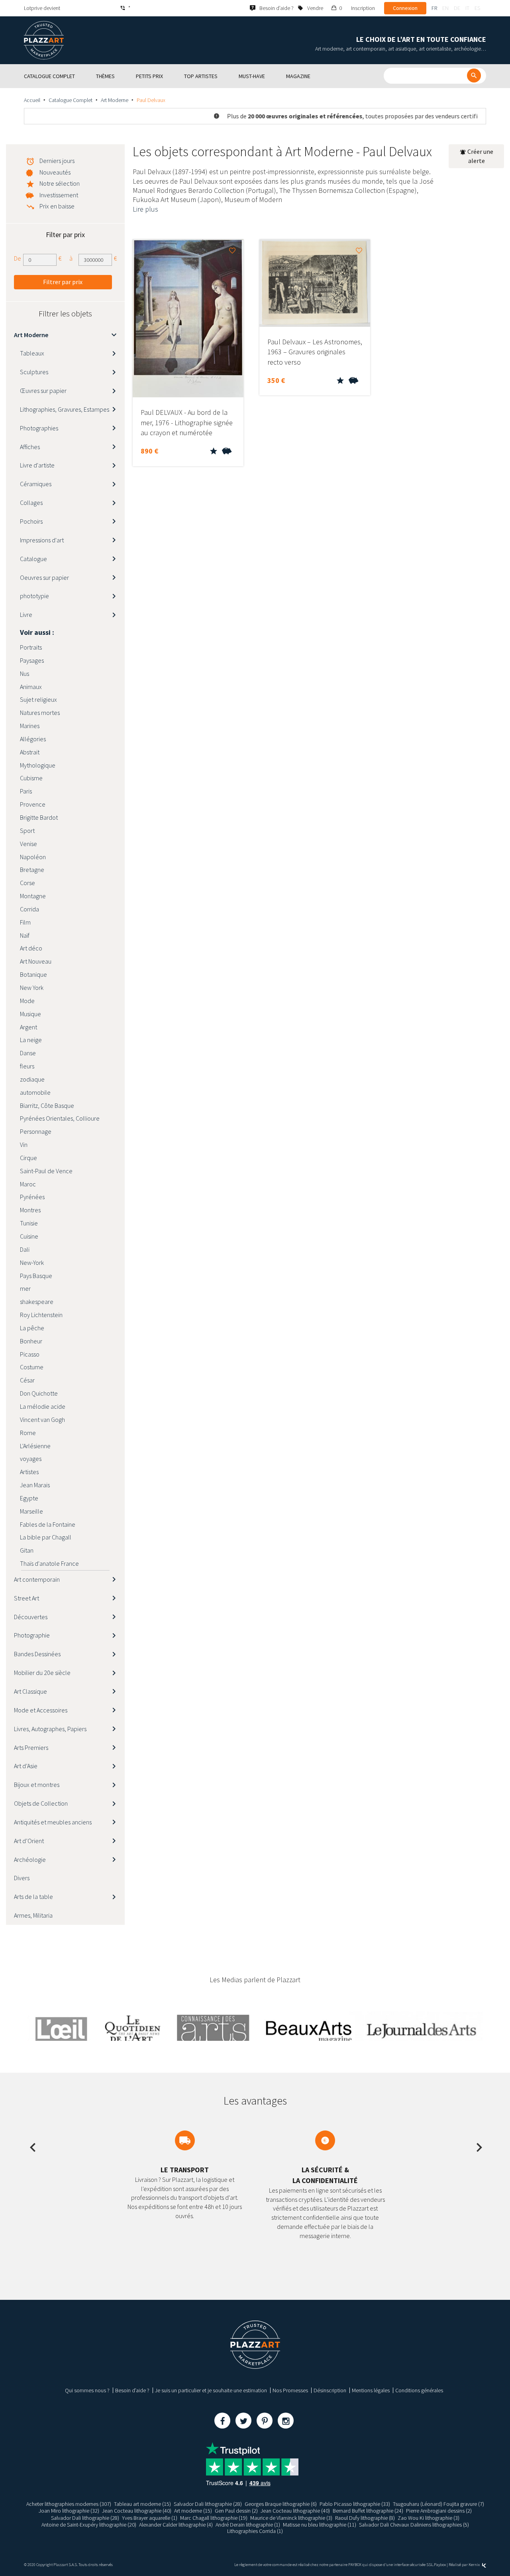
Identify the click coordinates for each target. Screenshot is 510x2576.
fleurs (27, 1066)
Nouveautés (55, 172)
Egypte (29, 1498)
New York (32, 988)
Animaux (31, 687)
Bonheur (31, 1341)
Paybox (440, 2565)
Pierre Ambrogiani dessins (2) (439, 2511)
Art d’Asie (26, 1766)
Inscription (363, 8)
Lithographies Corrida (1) (255, 2531)
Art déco (31, 948)
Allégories (33, 739)
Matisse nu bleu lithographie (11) (320, 2525)
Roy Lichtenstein (41, 1315)
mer (25, 1288)
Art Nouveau (36, 961)
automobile (35, 1092)
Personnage (36, 1131)
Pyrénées (32, 1197)
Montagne (33, 896)
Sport (27, 831)
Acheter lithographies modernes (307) (69, 2504)
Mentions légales (371, 2390)
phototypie (34, 596)
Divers (22, 1878)
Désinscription (330, 2390)
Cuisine (29, 1236)
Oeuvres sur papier (44, 577)
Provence (33, 804)
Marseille (31, 1511)
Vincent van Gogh (42, 1420)
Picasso (30, 1354)
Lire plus (145, 209)
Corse (27, 883)
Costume (32, 1367)
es (477, 8)
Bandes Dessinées (37, 1654)
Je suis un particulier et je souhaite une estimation (211, 2390)
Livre (26, 615)
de (457, 8)
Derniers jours (57, 161)
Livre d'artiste (37, 465)
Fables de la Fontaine (48, 1524)
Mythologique (38, 765)
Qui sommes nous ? (87, 2390)
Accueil (32, 100)
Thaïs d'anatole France (49, 1563)
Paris (26, 791)
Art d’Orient (29, 1841)
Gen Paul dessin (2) (236, 2511)
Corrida (29, 909)
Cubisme (31, 778)
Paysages (32, 660)
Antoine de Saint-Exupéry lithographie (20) (89, 2525)
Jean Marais (35, 1485)
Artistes (29, 1472)
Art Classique (30, 1691)
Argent (28, 1027)
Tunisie (29, 1223)
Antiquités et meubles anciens (53, 1822)
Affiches (30, 447)
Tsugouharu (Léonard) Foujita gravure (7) (438, 2504)
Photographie (32, 1635)
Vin (24, 1145)
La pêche (32, 1328)
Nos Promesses (290, 2390)
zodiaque (32, 1079)
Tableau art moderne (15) (142, 2504)
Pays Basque (36, 1276)
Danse (28, 1053)
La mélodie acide (43, 1406)
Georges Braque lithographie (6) (281, 2504)
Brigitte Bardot (39, 817)
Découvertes (31, 1617)
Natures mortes (40, 713)
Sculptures (34, 372)
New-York (32, 1262)
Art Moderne (115, 100)
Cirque (28, 1158)
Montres (30, 1210)
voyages (31, 1459)
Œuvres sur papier (43, 391)
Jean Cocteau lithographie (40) (137, 2511)
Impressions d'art (42, 540)
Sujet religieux (38, 699)
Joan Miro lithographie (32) (69, 2511)
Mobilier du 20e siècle (42, 1673)
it (467, 8)
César (27, 1380)
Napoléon (33, 857)
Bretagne (32, 870)
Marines (30, 726)
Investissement (59, 195)
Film (25, 922)
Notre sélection (60, 183)
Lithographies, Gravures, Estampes (65, 409)
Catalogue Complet (71, 100)
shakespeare (37, 1302)
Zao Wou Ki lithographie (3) (429, 2518)
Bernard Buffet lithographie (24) (368, 2511)
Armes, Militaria (33, 1915)
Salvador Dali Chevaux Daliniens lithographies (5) (414, 2525)
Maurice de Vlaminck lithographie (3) (291, 2518)
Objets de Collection (41, 1803)
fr (434, 8)
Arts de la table (33, 1897)
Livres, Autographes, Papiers (50, 1729)
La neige (31, 1040)
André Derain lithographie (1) (248, 2525)
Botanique (33, 974)
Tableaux (32, 353)
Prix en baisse (57, 206)
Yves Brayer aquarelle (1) (150, 2518)
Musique (30, 1014)
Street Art (26, 1598)
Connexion (405, 8)
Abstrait (30, 752)
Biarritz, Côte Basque (47, 1105)
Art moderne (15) (193, 2511)
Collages (31, 503)
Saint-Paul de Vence (46, 1171)
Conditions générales (419, 2390)
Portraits (31, 647)
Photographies (39, 428)
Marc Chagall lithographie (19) (214, 2518)
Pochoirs (31, 521)
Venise (28, 844)
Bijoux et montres (37, 1785)
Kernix (475, 2565)
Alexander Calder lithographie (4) (176, 2525)
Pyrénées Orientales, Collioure (60, 1118)
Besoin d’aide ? (132, 2390)
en (445, 8)
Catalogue (33, 559)
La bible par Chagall (46, 1537)
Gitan (27, 1550)
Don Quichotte (39, 1393)
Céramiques (36, 484)
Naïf (25, 935)
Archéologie (30, 1859)
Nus (25, 673)
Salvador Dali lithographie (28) (208, 2504)
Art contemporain (37, 1579)
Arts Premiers (31, 1747)
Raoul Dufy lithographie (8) (365, 2518)
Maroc (28, 1184)
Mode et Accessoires (41, 1710)
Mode (27, 1001)
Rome (28, 1433)
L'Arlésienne (35, 1446)
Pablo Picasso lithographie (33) (355, 2504)
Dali (25, 1249)
